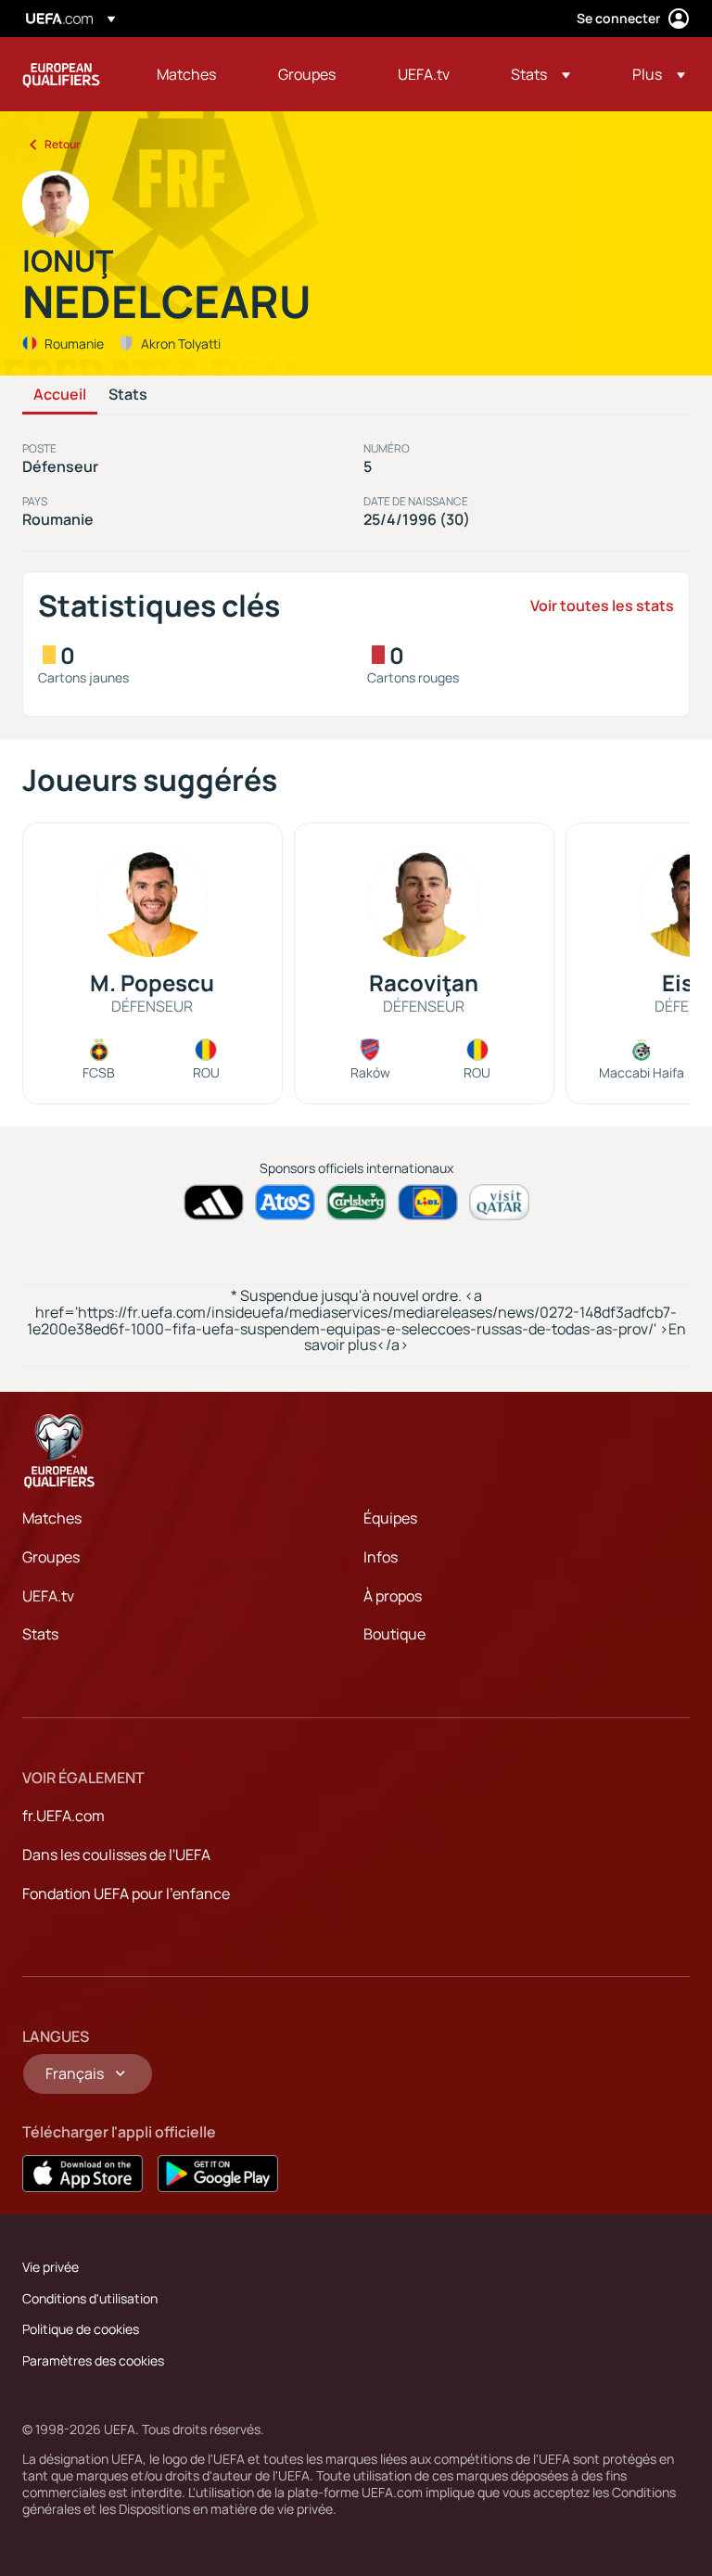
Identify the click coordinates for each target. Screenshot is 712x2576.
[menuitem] (194, 74)
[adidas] (214, 1202)
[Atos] (285, 1202)
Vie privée (51, 2267)
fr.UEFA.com (64, 1816)
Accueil (60, 395)
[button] (540, 74)
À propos (393, 1596)
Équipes (390, 1518)
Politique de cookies (81, 2329)
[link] (186, 74)
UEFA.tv (48, 1596)
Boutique (394, 1634)
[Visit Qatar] (499, 1202)
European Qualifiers (61, 74)
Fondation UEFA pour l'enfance (126, 1894)
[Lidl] (428, 1202)
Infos (381, 1557)
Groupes (51, 1557)
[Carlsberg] (356, 1202)
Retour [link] (63, 144)
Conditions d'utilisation (90, 2298)
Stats (128, 395)
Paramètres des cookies (93, 2360)
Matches (52, 1518)
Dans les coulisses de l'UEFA (116, 1855)
